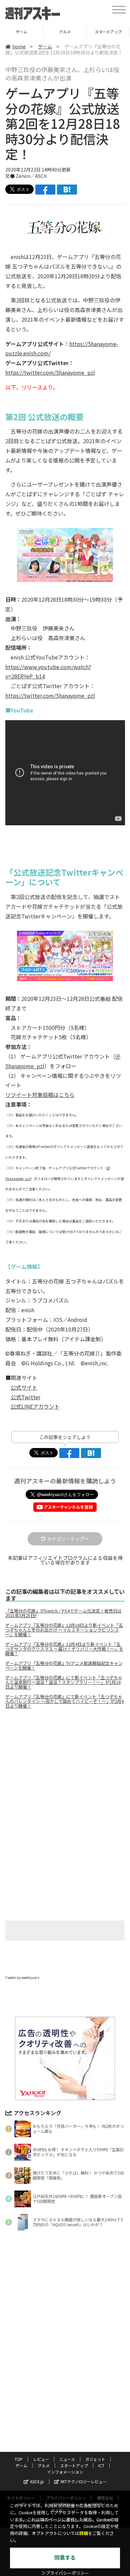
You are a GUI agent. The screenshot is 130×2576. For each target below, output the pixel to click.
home (19, 46)
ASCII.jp (37, 2481)
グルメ (21, 32)
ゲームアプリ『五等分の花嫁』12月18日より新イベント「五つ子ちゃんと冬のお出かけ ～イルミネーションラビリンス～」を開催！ (64, 1630)
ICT (108, 32)
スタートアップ (65, 32)
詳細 (84, 2533)
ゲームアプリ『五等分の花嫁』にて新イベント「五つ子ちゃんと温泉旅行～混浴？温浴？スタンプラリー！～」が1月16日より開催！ (64, 1682)
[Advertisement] (65, 1770)
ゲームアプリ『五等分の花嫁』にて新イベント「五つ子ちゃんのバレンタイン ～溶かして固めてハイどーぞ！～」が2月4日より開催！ (64, 1701)
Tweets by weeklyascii (22, 1977)
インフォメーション (65, 2472)
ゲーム (45, 46)
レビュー (41, 2459)
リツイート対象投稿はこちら (40, 1095)
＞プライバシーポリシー (65, 2573)
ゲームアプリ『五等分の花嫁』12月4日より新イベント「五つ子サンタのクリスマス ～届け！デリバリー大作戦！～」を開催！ (64, 1649)
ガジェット (95, 2459)
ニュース (67, 2459)
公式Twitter (25, 1397)
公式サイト (24, 1387)
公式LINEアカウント (35, 1406)
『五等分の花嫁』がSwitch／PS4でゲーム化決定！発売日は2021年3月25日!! (63, 1613)
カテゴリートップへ (68, 1539)
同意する (65, 2558)
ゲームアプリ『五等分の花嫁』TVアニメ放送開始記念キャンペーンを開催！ (64, 1666)
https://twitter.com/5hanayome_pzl (50, 372)
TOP (19, 2459)
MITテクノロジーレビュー (84, 2481)
